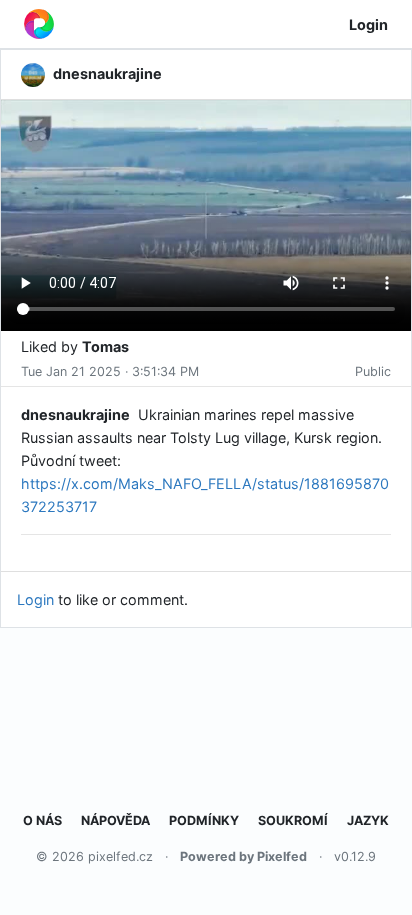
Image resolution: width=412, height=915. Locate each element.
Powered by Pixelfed (243, 856)
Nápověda (115, 820)
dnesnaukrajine (75, 414)
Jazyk (368, 820)
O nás (42, 820)
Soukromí (293, 820)
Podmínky (204, 820)
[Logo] (39, 24)
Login (368, 24)
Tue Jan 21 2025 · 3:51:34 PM (110, 371)
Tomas (105, 346)
